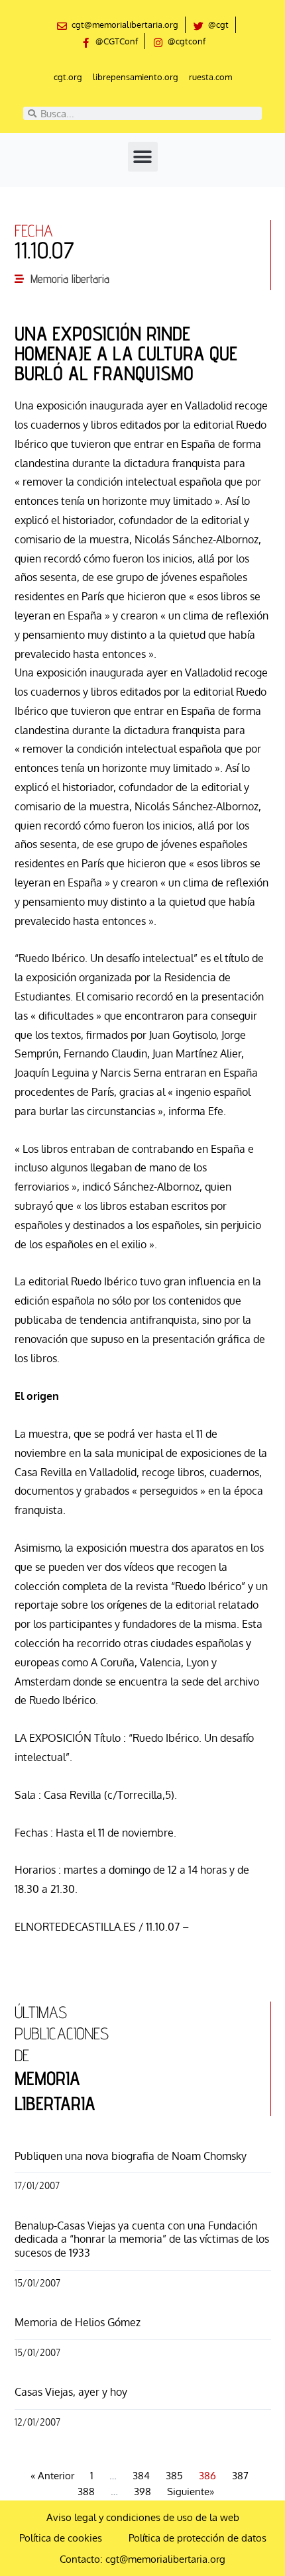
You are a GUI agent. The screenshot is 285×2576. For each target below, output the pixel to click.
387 (240, 2476)
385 (174, 2476)
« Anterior (52, 2476)
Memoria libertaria (70, 279)
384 (141, 2476)
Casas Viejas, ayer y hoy (71, 2392)
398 (142, 2492)
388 (86, 2492)
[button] (143, 157)
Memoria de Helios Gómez (78, 2322)
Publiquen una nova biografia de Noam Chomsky (131, 2156)
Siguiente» (191, 2492)
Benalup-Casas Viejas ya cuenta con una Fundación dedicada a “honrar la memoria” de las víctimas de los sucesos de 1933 (142, 2239)
